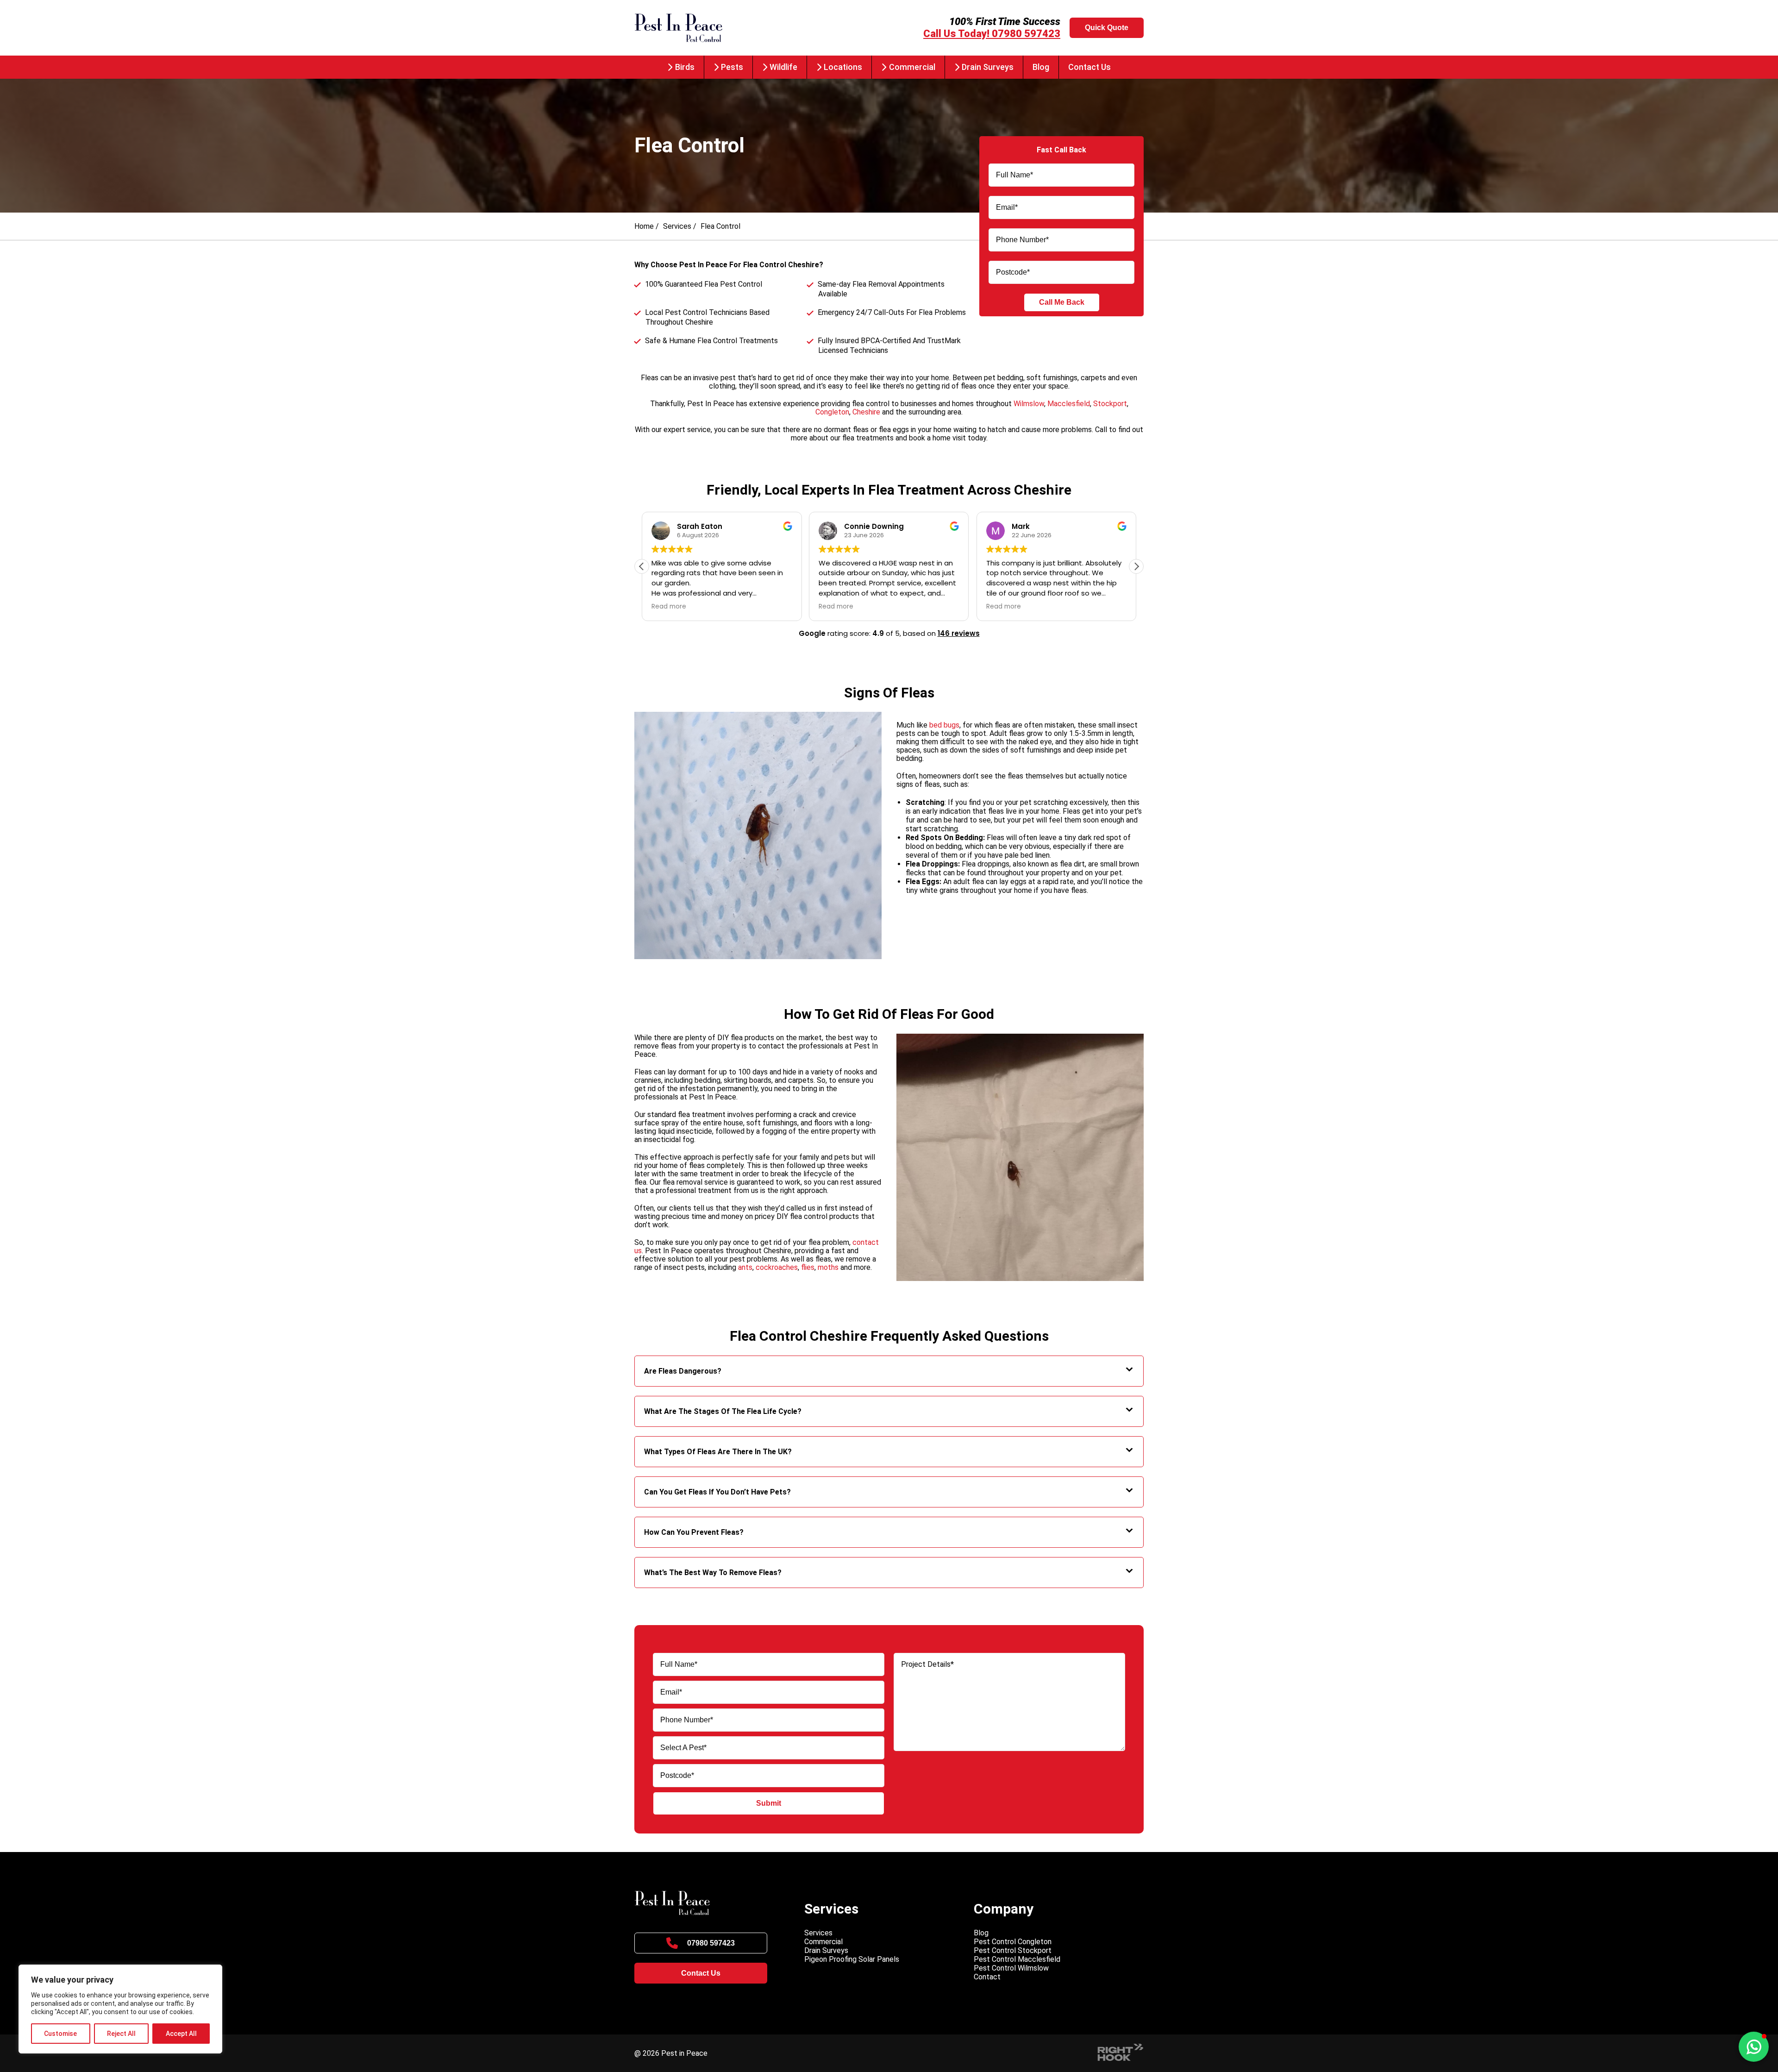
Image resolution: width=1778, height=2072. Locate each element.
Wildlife (783, 67)
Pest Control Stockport (1013, 1950)
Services (677, 226)
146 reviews (959, 633)
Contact (987, 1977)
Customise (60, 2034)
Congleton (832, 412)
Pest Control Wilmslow (1011, 1968)
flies (808, 1267)
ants (745, 1267)
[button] (1136, 566)
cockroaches (777, 1267)
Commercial (912, 67)
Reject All (121, 2034)
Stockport (1110, 404)
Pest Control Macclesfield (1017, 1959)
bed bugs (944, 725)
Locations (843, 67)
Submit (769, 1803)
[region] (120, 2009)
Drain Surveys (988, 67)
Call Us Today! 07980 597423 (992, 34)
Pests (732, 67)
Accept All (181, 2034)
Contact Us (1089, 67)
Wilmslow (1029, 404)
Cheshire (866, 412)
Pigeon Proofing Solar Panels (852, 1959)
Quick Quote (1107, 28)
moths (828, 1267)
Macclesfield (1069, 404)
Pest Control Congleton (1013, 1942)
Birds (685, 67)
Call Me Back (1062, 302)
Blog (1041, 67)
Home (644, 226)
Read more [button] (669, 607)
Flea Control (720, 226)
